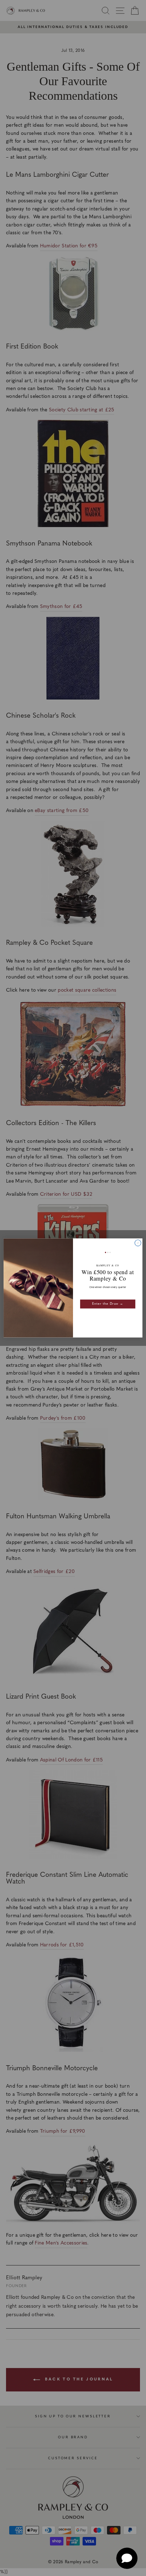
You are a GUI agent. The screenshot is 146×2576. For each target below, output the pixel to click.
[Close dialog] (138, 1243)
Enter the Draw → (108, 1304)
